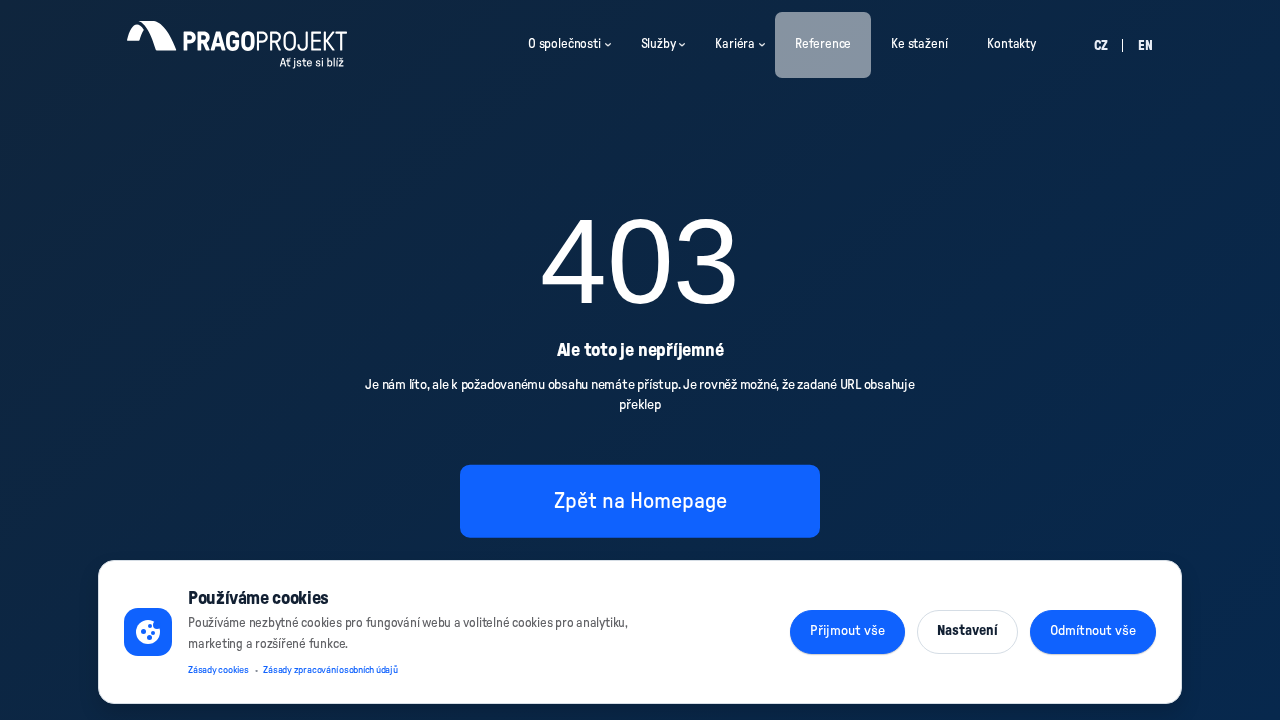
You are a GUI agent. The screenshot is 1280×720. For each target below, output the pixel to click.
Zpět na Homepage (640, 500)
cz (1101, 46)
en (1145, 46)
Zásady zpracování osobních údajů (330, 670)
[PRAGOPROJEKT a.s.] (237, 45)
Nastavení (967, 631)
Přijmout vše (847, 631)
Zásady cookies (218, 670)
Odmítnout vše (1093, 631)
